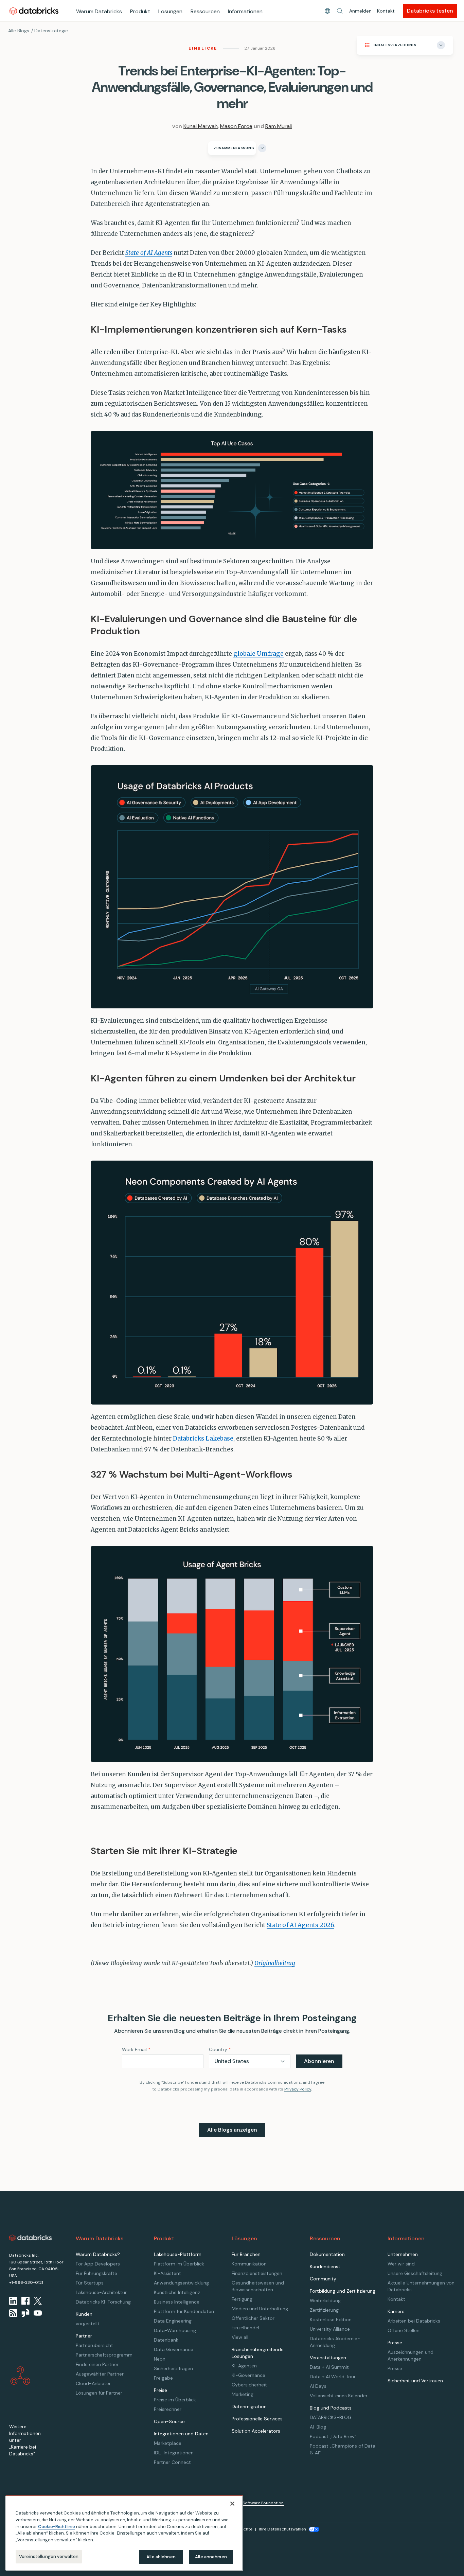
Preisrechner (168, 2409)
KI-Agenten (244, 2366)
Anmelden (360, 11)
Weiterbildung (325, 2300)
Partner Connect (172, 2462)
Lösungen (170, 11)
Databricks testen (430, 11)
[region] (124, 2533)
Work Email (136, 2049)
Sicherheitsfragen (173, 2368)
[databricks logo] (31, 2238)
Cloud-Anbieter (93, 2383)
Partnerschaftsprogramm (104, 2355)
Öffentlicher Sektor (253, 2318)
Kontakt (386, 11)
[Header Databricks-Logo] (34, 11)
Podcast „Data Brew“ (333, 2436)
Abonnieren (319, 2061)
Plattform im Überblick (179, 2264)
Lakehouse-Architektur (101, 2292)
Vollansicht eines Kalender (339, 2396)
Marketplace (168, 2443)
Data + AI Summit (329, 2367)
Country (220, 2049)
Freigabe (163, 2378)
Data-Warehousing (175, 2330)
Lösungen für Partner (99, 2393)
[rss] (13, 2313)
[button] (340, 11)
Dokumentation (327, 2254)
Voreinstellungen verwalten (49, 2556)
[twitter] (38, 2301)
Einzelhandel (245, 2328)
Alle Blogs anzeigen (232, 2130)
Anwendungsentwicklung (181, 2283)
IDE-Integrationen (174, 2453)
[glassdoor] (25, 2313)
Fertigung (242, 2299)
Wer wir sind (401, 2264)
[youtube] (38, 2313)
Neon (160, 2359)
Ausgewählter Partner (100, 2374)
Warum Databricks (99, 11)
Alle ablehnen (161, 2556)
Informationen (245, 11)
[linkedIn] (13, 2301)
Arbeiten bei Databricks (414, 2321)
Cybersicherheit (249, 2385)
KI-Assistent (167, 2273)
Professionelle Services (257, 2419)
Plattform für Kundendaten (184, 2311)
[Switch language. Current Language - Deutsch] (327, 11)
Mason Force (236, 126)
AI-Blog (318, 2427)
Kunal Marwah (201, 126)
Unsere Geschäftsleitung (415, 2273)
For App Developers (98, 2264)
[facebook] (25, 2301)
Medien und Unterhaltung (260, 2309)
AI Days (318, 2386)
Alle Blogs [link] (19, 31)
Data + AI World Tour (333, 2377)
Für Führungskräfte (96, 2273)
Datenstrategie (51, 31)
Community (323, 2279)
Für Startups (90, 2283)
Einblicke (203, 48)
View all (240, 2337)
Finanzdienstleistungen (257, 2273)
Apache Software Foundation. (255, 2503)
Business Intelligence (177, 2302)
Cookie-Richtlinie (57, 2526)
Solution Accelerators (256, 2431)
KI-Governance (248, 2375)
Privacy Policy (298, 2089)
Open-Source (169, 2421)
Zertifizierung (324, 2310)
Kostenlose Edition (331, 2319)
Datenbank (166, 2340)
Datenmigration (249, 2406)
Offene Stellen (404, 2330)
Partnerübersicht (94, 2345)
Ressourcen (205, 11)
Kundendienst (325, 2266)
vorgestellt (88, 2324)
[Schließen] (232, 2504)
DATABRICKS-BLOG (331, 2417)
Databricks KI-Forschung (103, 2302)
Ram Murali (279, 126)
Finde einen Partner (97, 2364)
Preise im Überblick (175, 2400)
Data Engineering (173, 2321)
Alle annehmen (211, 2556)
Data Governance (174, 2349)
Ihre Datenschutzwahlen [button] (282, 2529)
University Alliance (330, 2329)
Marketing (243, 2394)
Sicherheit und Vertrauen (415, 2381)
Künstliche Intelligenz (177, 2292)
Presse (395, 2368)
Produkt (140, 11)
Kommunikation (249, 2264)
